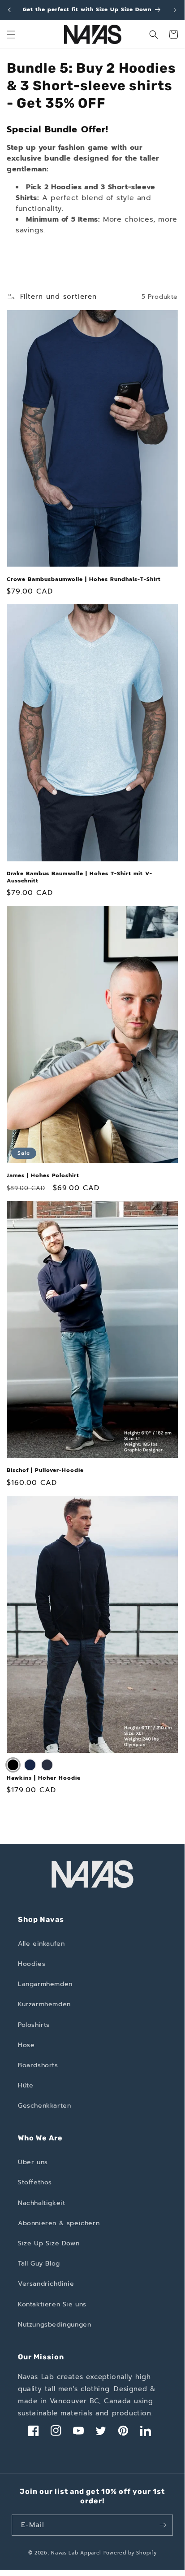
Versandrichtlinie (46, 2284)
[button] (11, 35)
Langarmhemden (45, 1984)
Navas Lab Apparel (76, 2553)
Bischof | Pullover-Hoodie (45, 1471)
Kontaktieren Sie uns (52, 2304)
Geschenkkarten (44, 2106)
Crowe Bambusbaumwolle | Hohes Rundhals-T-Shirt (84, 580)
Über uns (33, 2162)
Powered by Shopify (130, 2553)
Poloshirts (34, 2025)
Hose (26, 2045)
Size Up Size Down (49, 2243)
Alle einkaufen (41, 1944)
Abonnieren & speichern (59, 2223)
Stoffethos (35, 2182)
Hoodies (32, 1964)
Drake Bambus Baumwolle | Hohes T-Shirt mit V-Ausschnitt (80, 877)
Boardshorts (38, 2065)
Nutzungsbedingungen (54, 2325)
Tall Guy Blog (39, 2264)
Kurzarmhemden (44, 2004)
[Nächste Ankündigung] (175, 10)
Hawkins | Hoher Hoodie (44, 1778)
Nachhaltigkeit (41, 2203)
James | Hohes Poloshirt (43, 1176)
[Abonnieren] (163, 2525)
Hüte (26, 2085)
